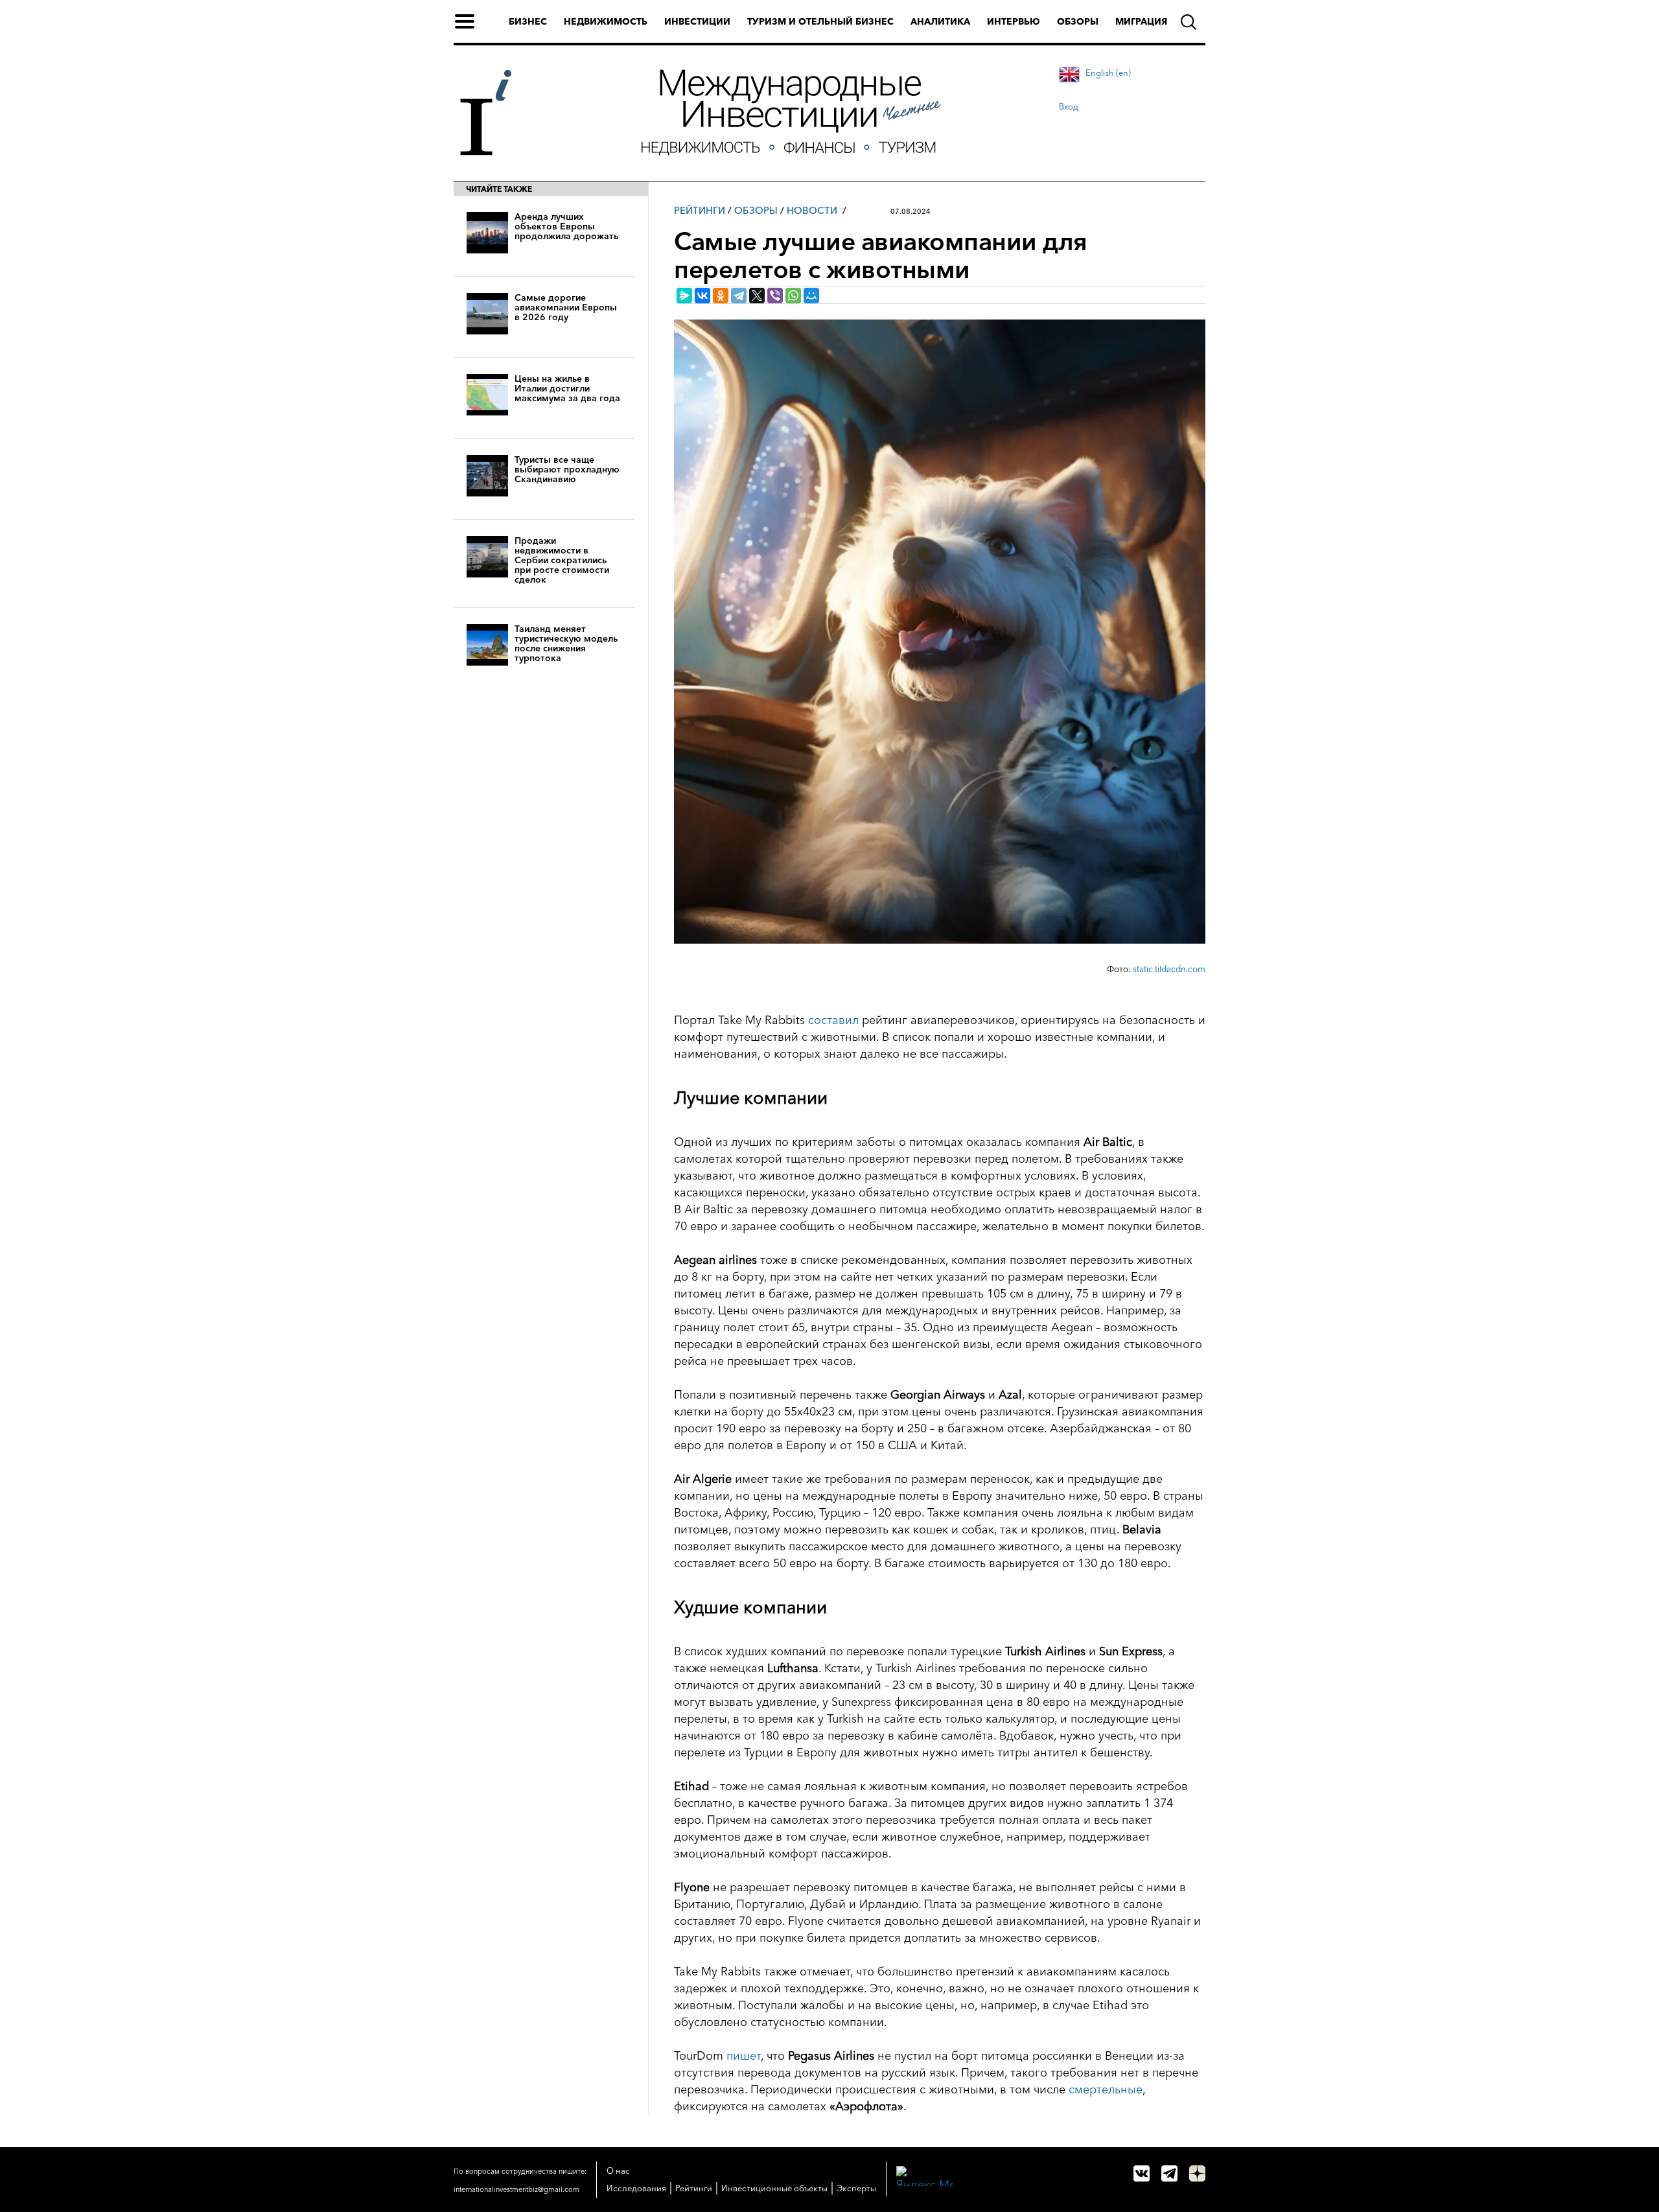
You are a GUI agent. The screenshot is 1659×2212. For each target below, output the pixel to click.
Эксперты (856, 2188)
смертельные (1106, 2090)
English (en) (1108, 73)
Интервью (1014, 21)
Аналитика (940, 21)
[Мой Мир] (811, 296)
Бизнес (528, 21)
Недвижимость (606, 21)
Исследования (636, 2188)
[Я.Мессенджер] (684, 296)
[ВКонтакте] (702, 296)
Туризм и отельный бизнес (820, 21)
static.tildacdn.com (1169, 969)
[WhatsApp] (793, 296)
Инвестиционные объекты (774, 2188)
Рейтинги (700, 210)
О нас (618, 2171)
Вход (1069, 106)
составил (833, 1020)
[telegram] (1169, 2173)
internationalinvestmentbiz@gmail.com (516, 2189)
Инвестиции (697, 21)
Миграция (1141, 21)
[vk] (1142, 2173)
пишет (744, 2056)
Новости (812, 210)
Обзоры (1078, 21)
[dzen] (1197, 2173)
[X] (757, 296)
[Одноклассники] (721, 296)
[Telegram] (739, 296)
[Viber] (775, 296)
